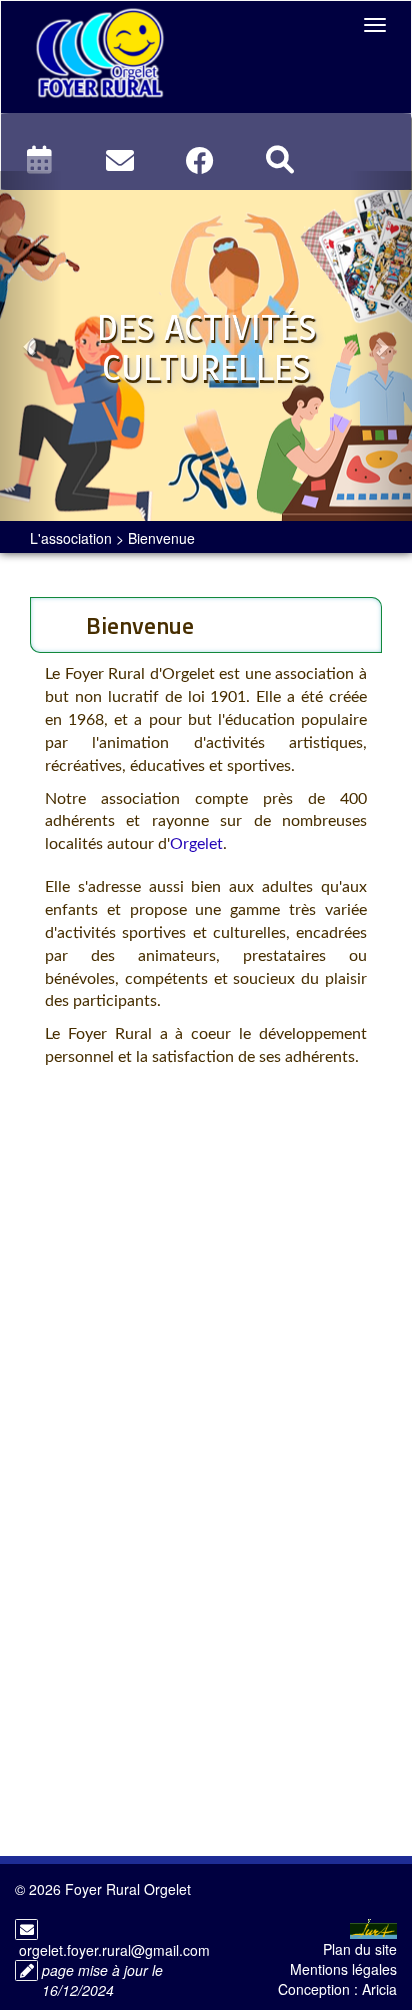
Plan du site (360, 1949)
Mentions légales (343, 1969)
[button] (31, 346)
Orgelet (196, 844)
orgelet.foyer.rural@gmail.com (114, 1950)
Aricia (379, 1989)
